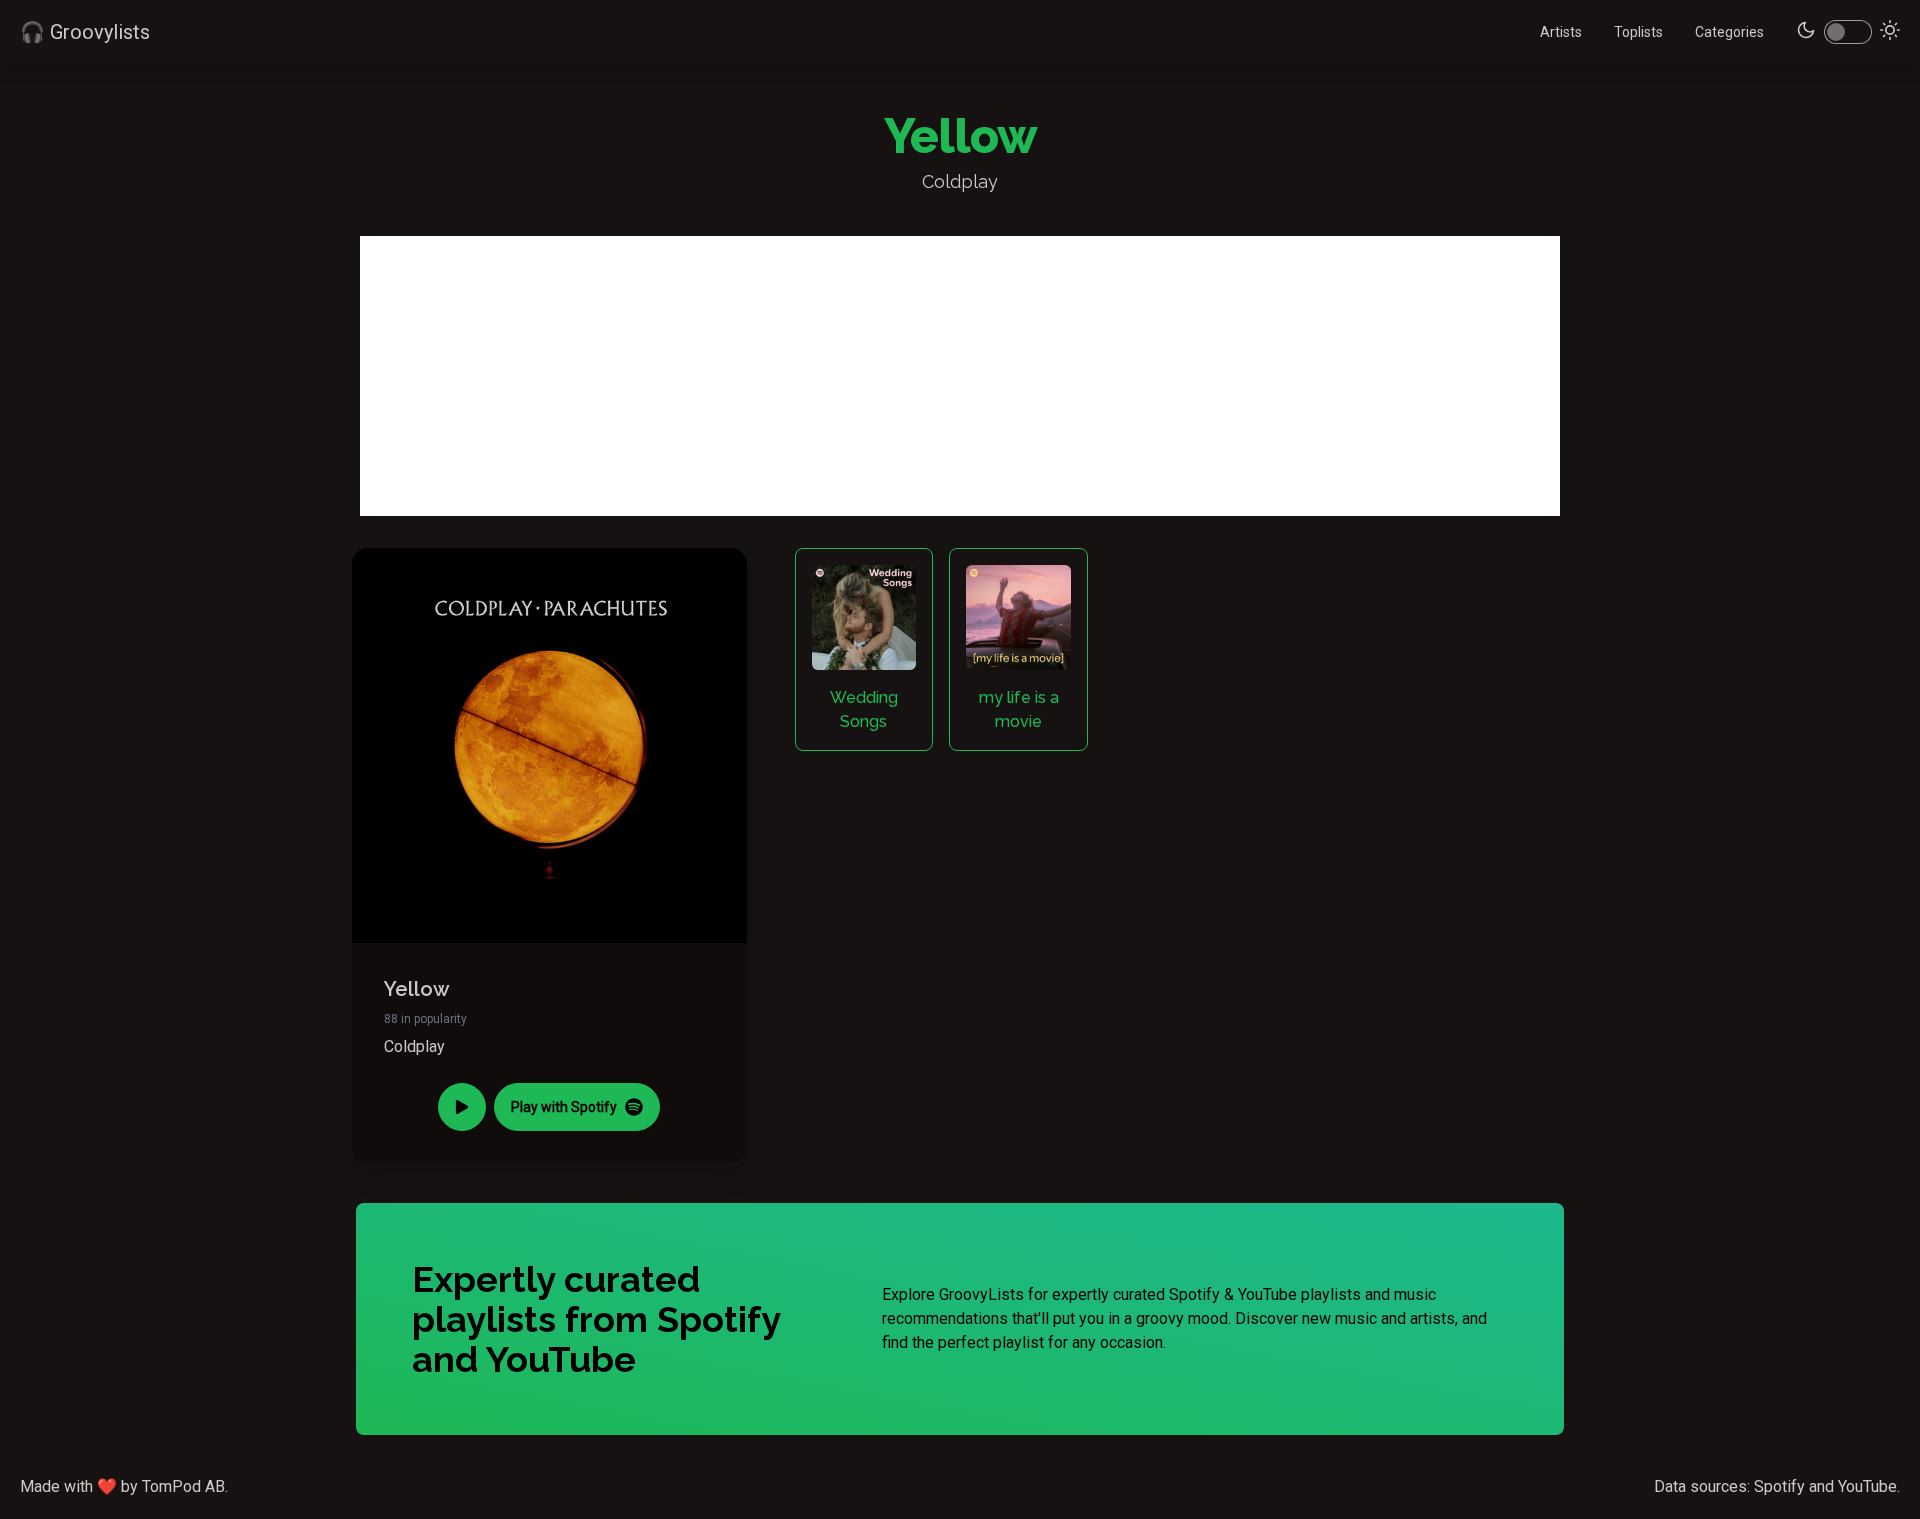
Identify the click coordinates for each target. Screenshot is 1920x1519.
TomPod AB (183, 1486)
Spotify (1779, 1486)
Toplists (1638, 32)
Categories (1729, 32)
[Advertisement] (960, 376)
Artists (1561, 32)
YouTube (1867, 1486)
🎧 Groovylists (85, 32)
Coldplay (414, 1046)
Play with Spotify (564, 1107)
